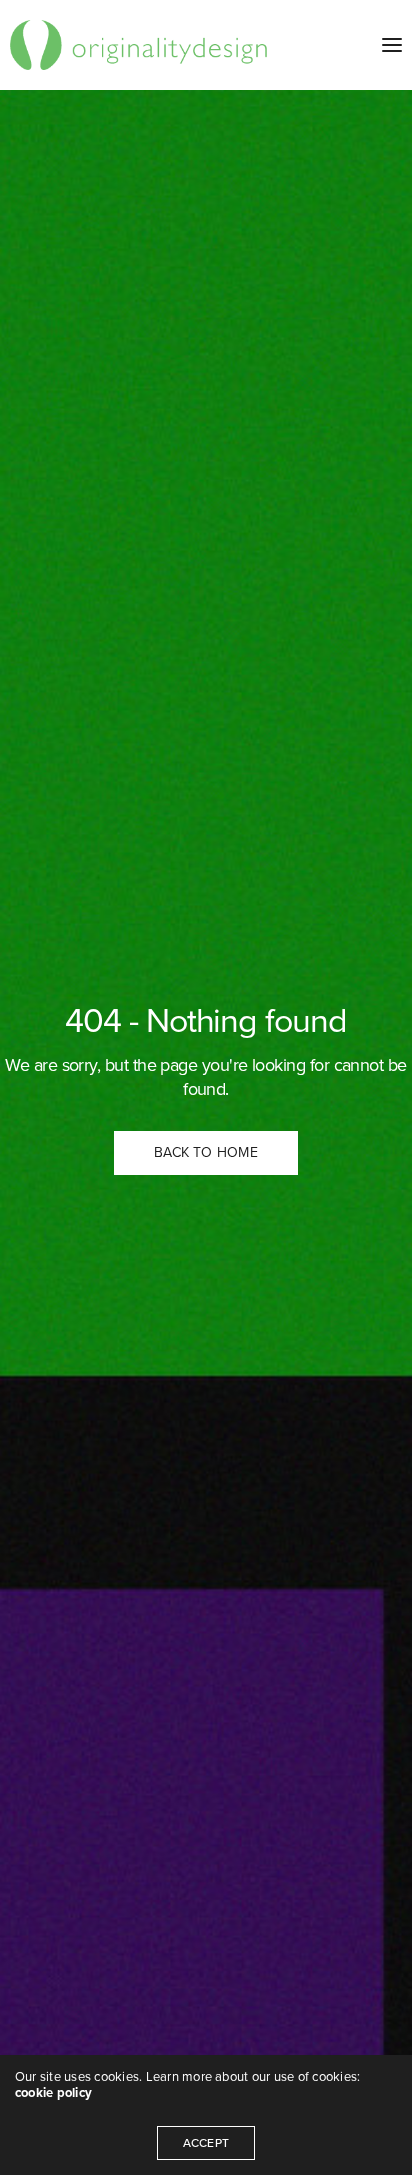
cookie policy (53, 2093)
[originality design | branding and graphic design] (139, 45)
